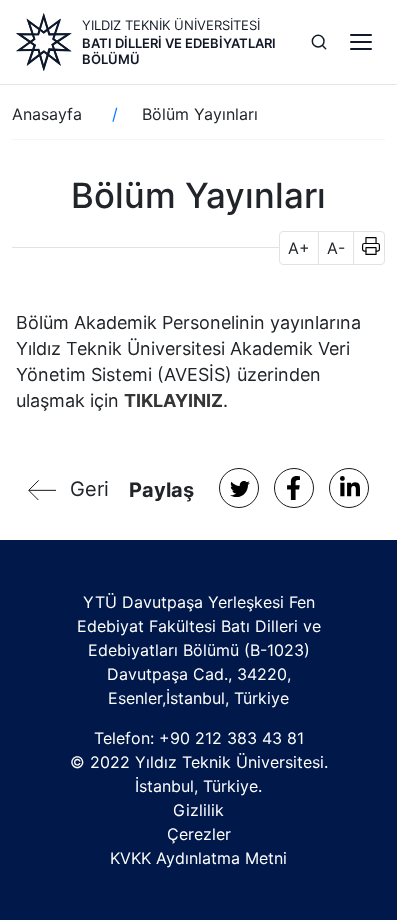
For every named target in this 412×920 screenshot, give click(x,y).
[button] (364, 248)
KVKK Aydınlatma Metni (198, 858)
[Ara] (319, 42)
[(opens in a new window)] (239, 488)
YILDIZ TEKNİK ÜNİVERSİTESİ (171, 25)
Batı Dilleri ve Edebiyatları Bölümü (179, 51)
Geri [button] (89, 489)
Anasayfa (47, 114)
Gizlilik (198, 810)
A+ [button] (299, 248)
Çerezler (199, 834)
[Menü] (361, 42)
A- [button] (336, 248)
